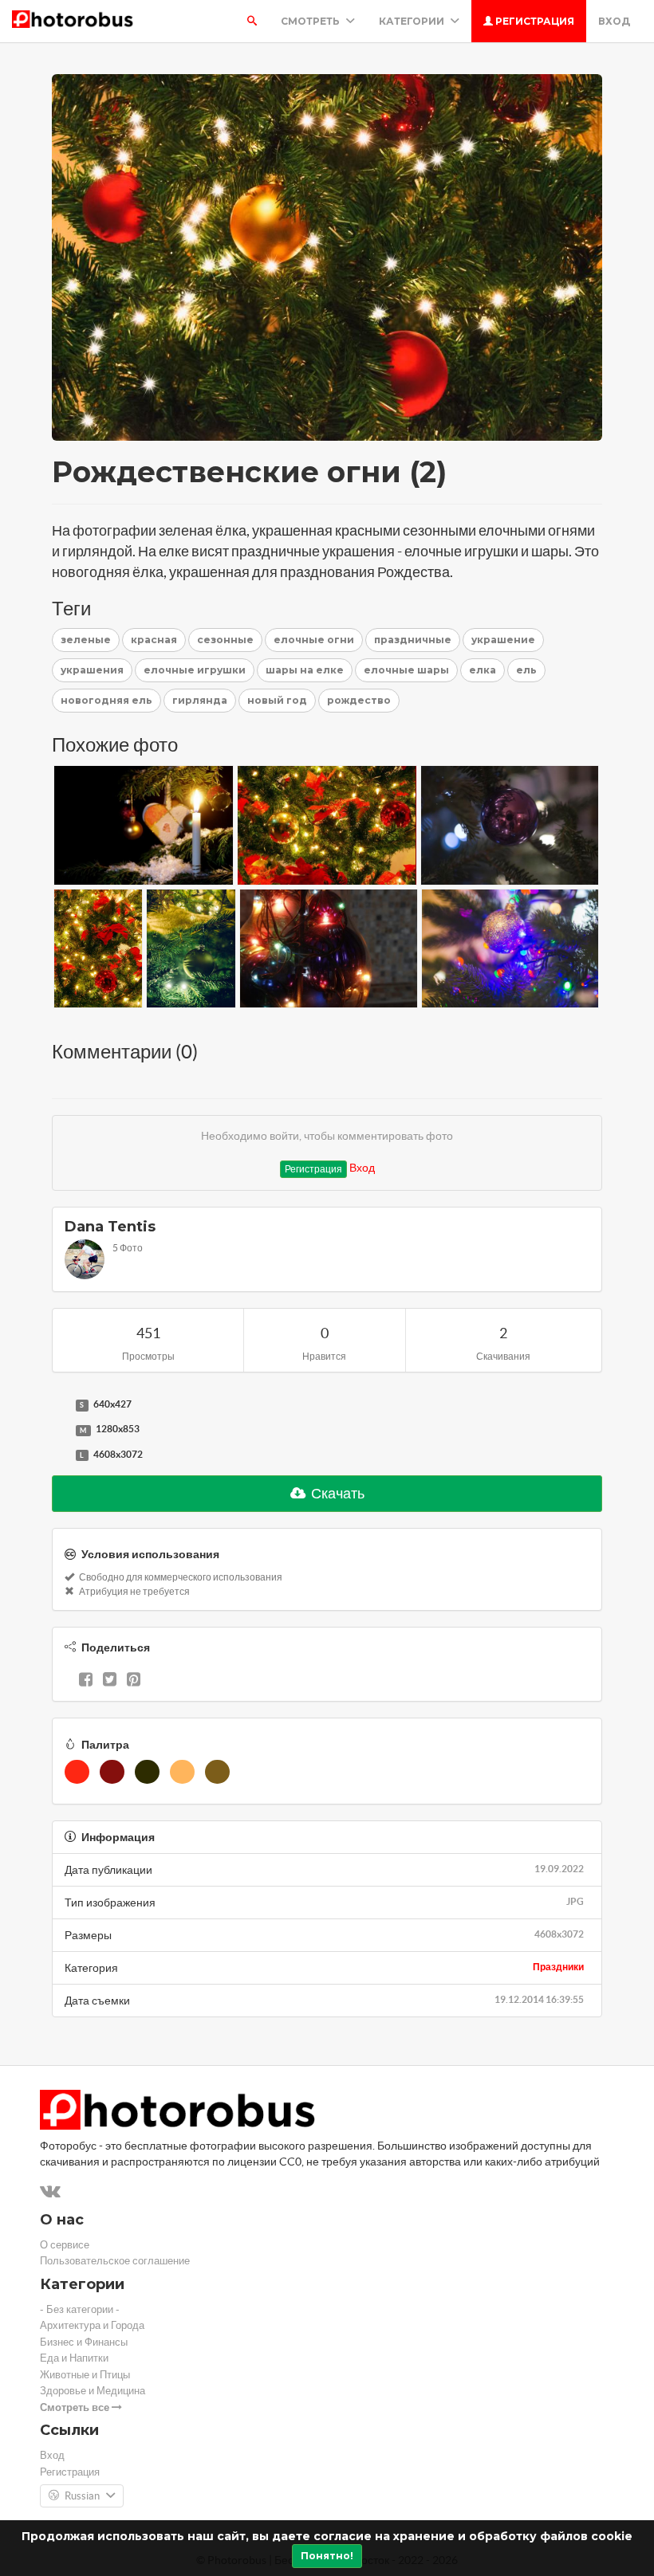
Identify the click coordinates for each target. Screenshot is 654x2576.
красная (154, 640)
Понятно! (327, 2556)
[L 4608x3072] (60, 1455)
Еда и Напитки (74, 2358)
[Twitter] (110, 1681)
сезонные (225, 640)
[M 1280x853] (60, 1430)
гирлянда (200, 700)
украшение (503, 640)
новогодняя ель (106, 700)
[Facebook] (86, 1681)
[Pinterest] (134, 1681)
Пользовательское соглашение (115, 2261)
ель (526, 670)
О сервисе (65, 2245)
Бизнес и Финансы (84, 2342)
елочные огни (314, 640)
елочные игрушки (195, 670)
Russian (82, 2496)
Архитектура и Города (92, 2325)
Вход (614, 21)
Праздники (558, 1967)
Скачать (337, 1493)
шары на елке (305, 670)
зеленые (86, 640)
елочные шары (406, 670)
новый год (277, 700)
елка (483, 670)
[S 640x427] (60, 1405)
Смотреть (311, 21)
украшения (92, 670)
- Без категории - (80, 2309)
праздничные (413, 640)
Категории (413, 21)
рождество (359, 700)
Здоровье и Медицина (93, 2391)
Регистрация (534, 21)
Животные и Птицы (85, 2375)
